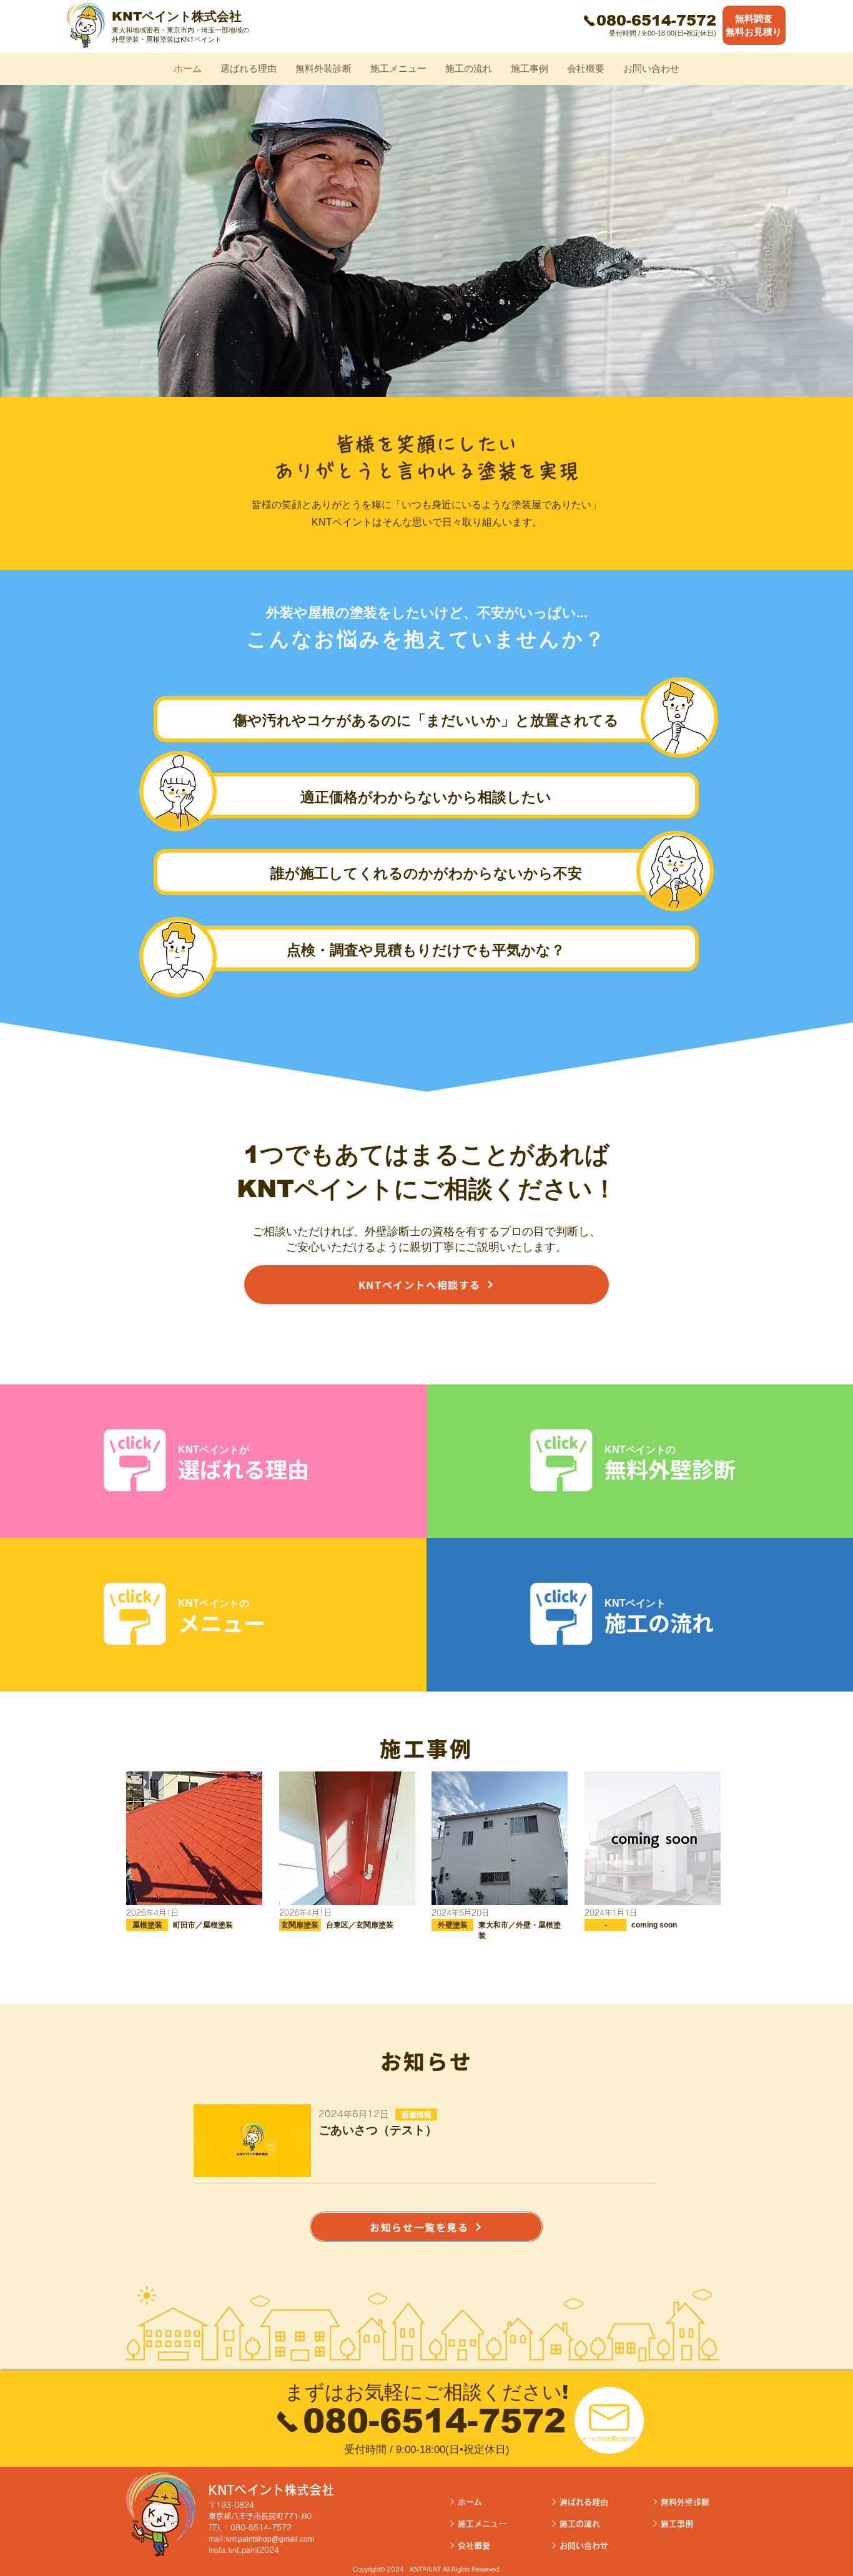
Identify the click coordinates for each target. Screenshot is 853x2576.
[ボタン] (761, 26)
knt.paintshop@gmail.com (270, 2539)
